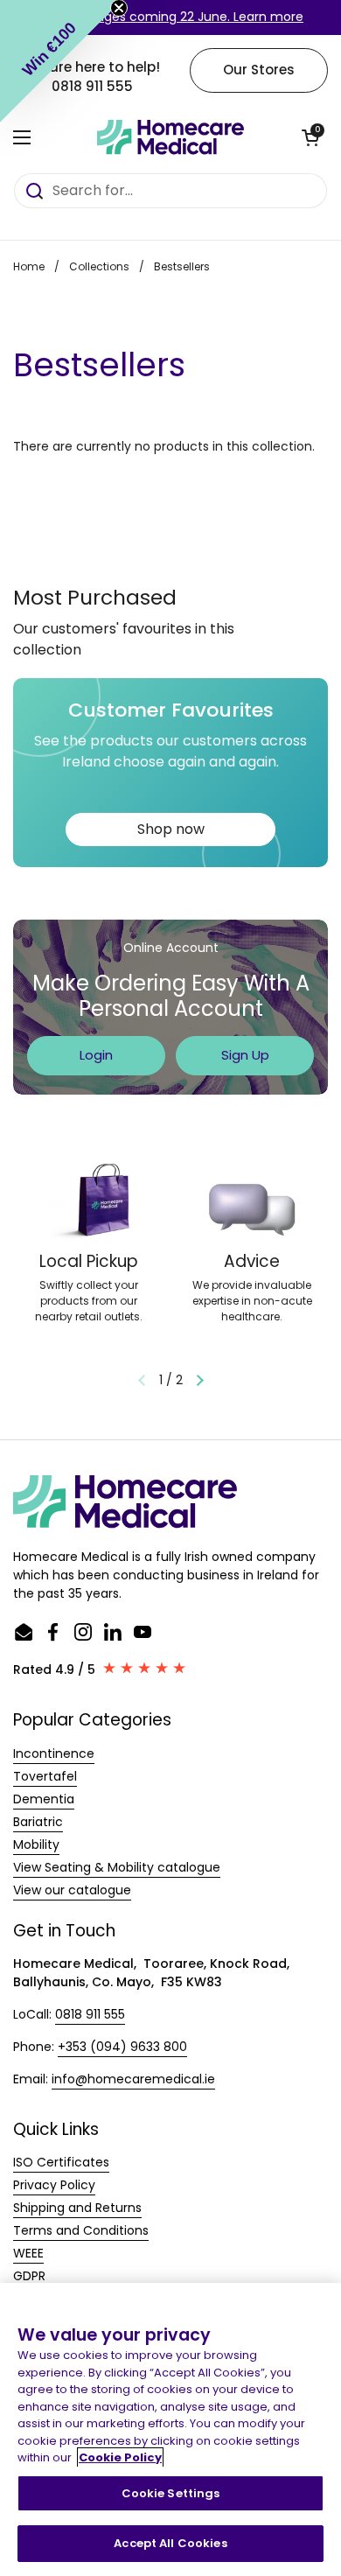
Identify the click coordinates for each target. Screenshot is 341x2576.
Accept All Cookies (170, 2543)
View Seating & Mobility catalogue (117, 1867)
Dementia (44, 1799)
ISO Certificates (61, 2162)
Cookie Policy (120, 2457)
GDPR (29, 2276)
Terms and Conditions (81, 2230)
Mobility (36, 1844)
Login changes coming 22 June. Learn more (170, 17)
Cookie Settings (171, 2493)
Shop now (171, 829)
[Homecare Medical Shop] (170, 137)
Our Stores (259, 70)
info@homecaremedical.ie (133, 2079)
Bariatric (38, 1822)
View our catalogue (72, 1890)
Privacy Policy (54, 2185)
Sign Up (245, 1055)
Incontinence (54, 1753)
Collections (99, 266)
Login (96, 1055)
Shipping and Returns (77, 2208)
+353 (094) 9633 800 (122, 2047)
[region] (170, 2429)
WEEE (28, 2253)
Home (29, 266)
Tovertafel (45, 1776)
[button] (310, 137)
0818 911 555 (90, 2014)
